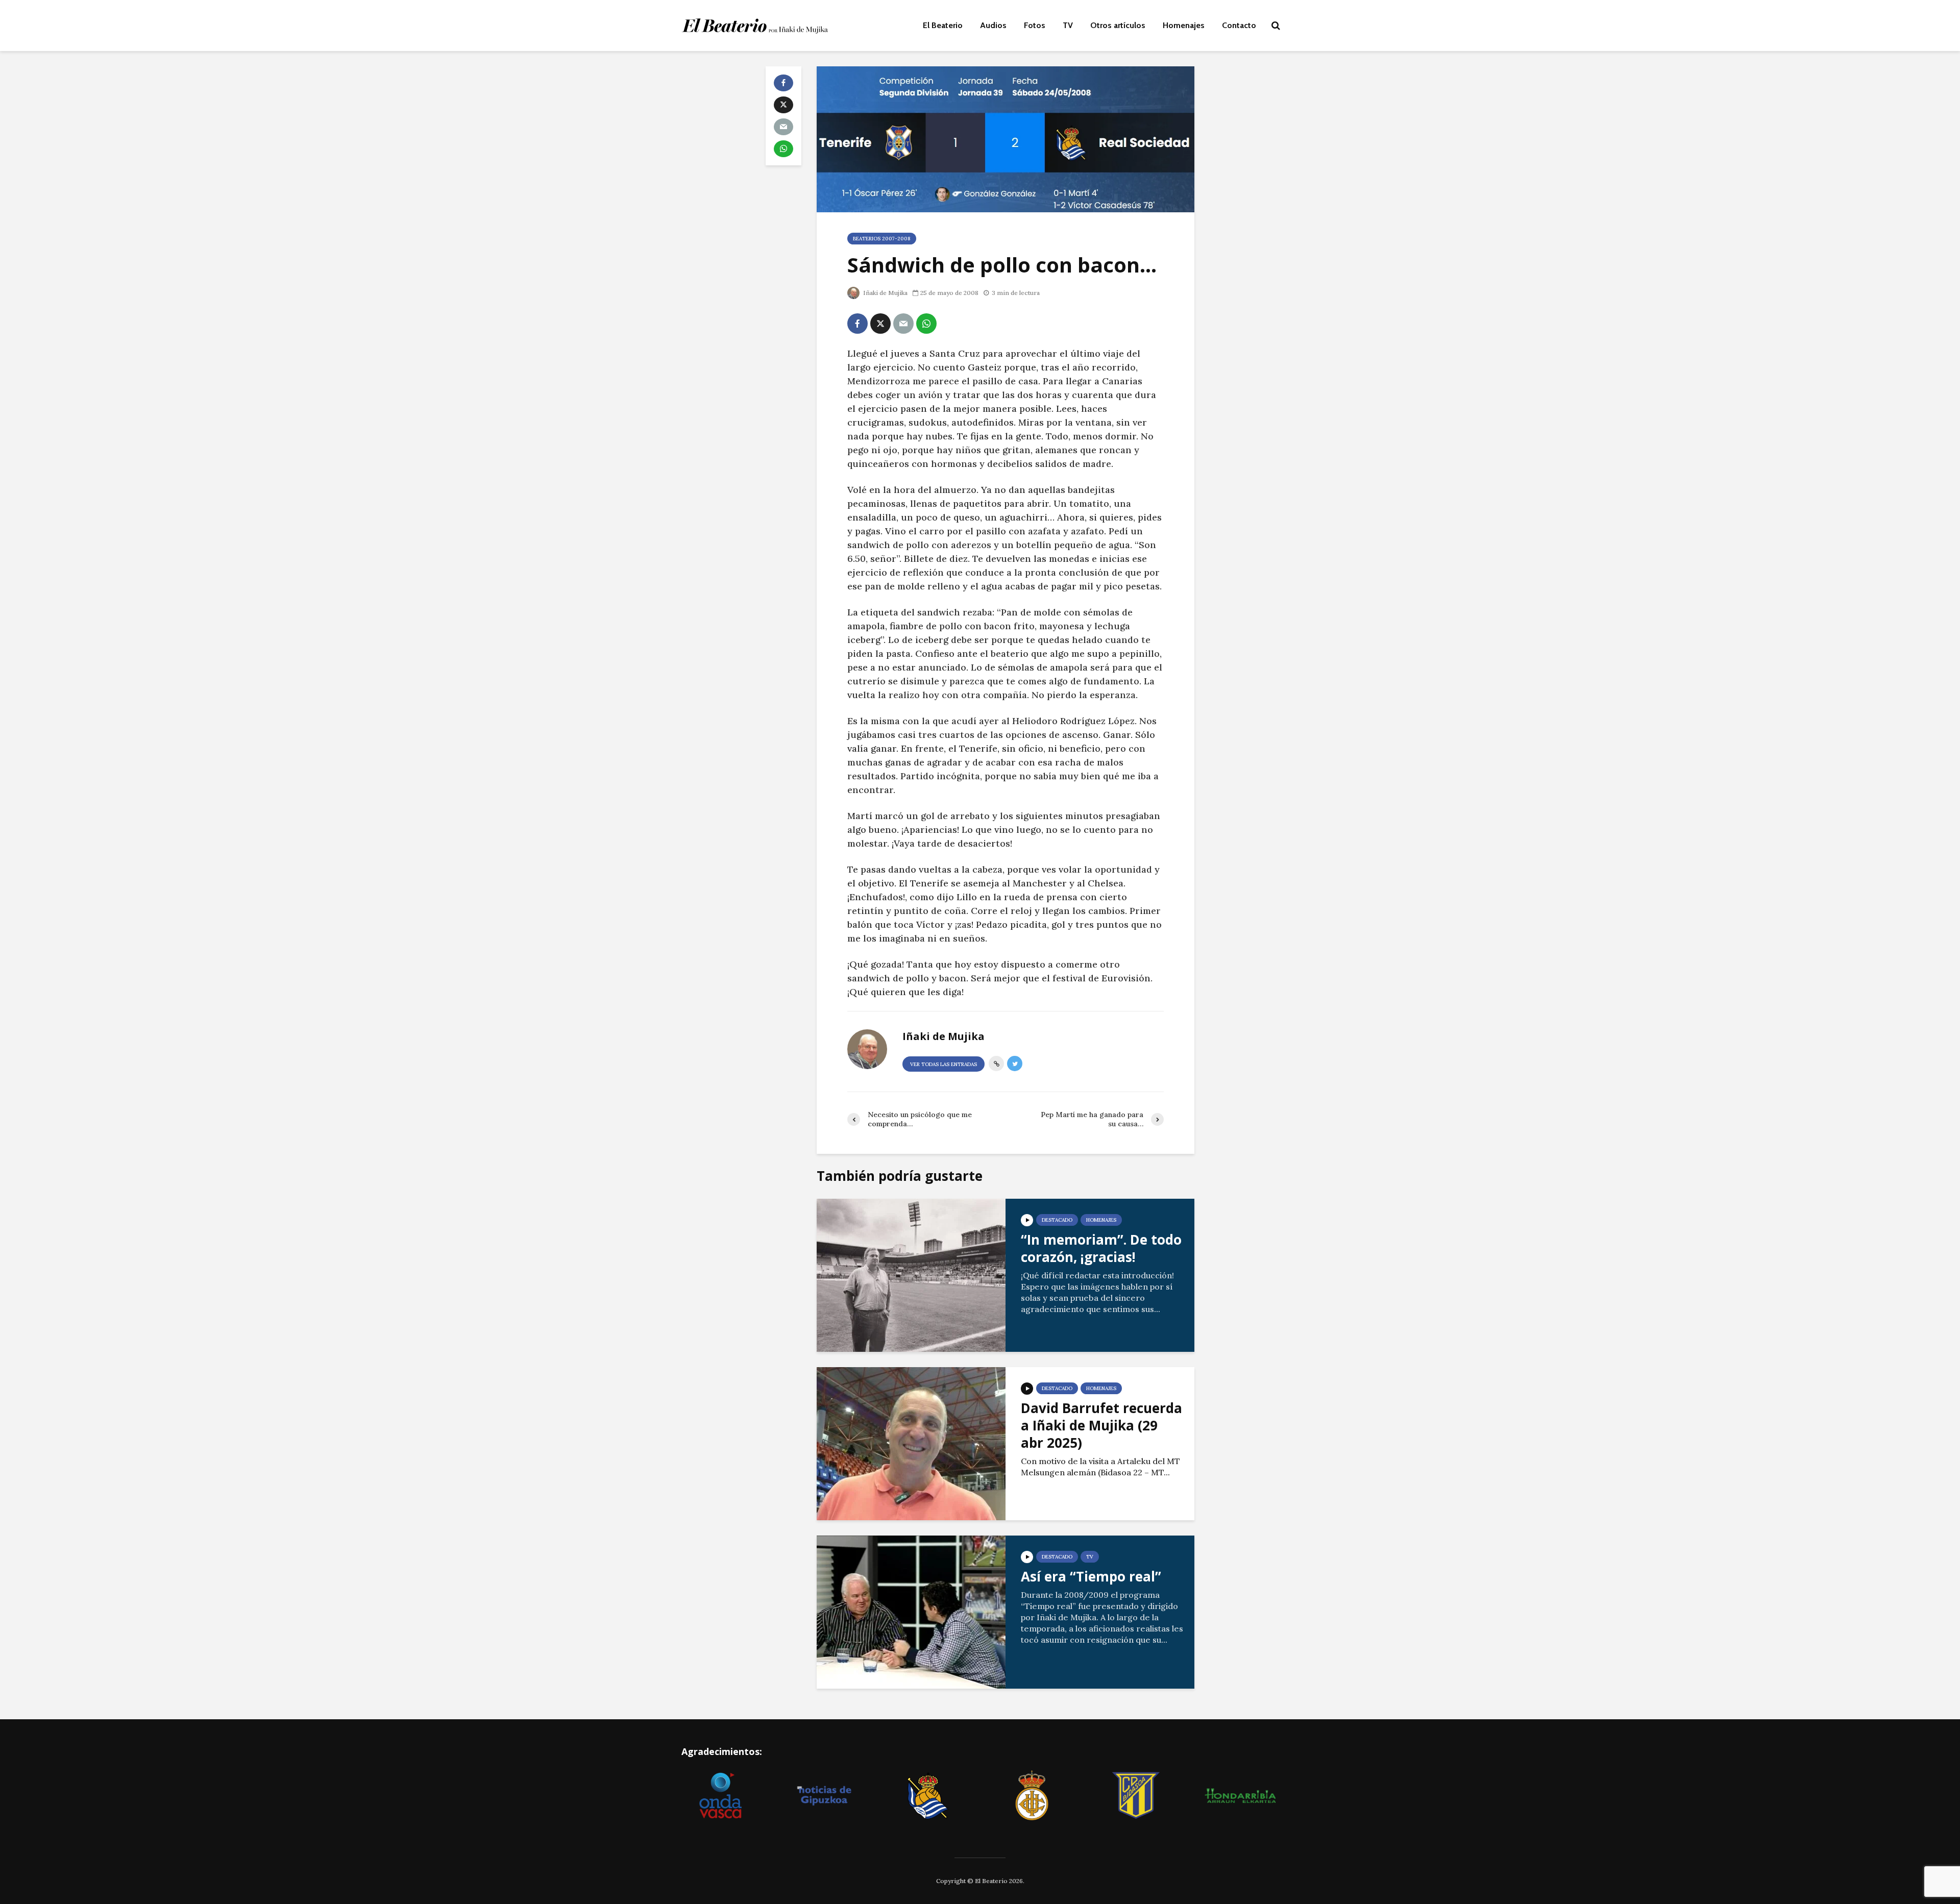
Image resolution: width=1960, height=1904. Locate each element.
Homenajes (1184, 25)
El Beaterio (943, 25)
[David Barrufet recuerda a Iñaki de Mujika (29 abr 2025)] (911, 1443)
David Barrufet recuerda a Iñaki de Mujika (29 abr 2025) (1101, 1425)
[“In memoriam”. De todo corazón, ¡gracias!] (911, 1274)
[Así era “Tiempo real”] (911, 1611)
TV (1068, 25)
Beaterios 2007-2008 (882, 239)
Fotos (1035, 25)
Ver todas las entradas (944, 1064)
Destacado (1057, 1220)
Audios (993, 25)
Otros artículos (1118, 25)
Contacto (1239, 25)
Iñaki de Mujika (885, 293)
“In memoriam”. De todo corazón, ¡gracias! (1101, 1248)
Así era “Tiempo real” (1091, 1576)
